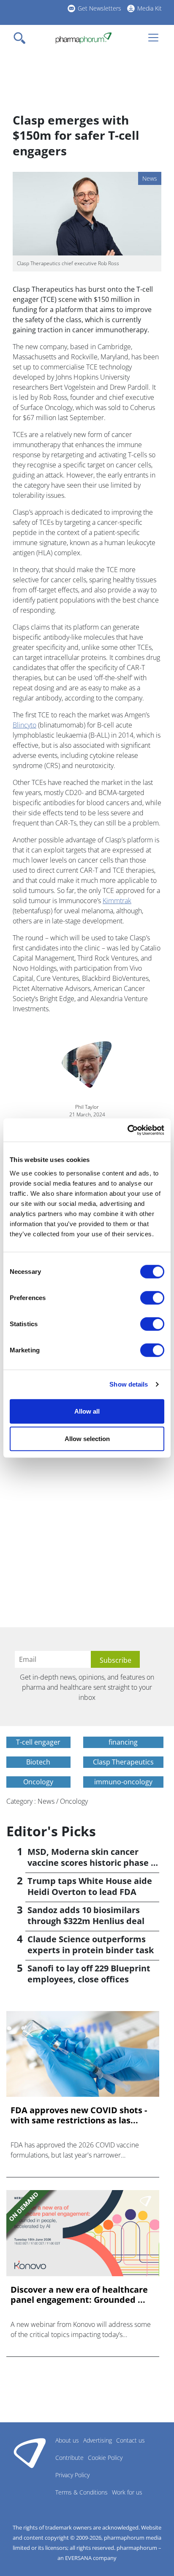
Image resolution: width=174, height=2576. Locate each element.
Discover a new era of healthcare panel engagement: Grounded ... (79, 2295)
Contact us (130, 2440)
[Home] (83, 38)
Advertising (98, 2440)
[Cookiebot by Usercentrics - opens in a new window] (127, 1130)
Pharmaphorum (30, 2453)
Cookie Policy (105, 2458)
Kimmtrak (117, 901)
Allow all (87, 1411)
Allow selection (87, 1439)
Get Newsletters (99, 8)
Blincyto (24, 725)
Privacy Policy (72, 2475)
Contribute (69, 2458)
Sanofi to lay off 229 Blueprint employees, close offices (89, 1974)
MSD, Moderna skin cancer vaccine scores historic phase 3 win (91, 1863)
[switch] (152, 1298)
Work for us (127, 2492)
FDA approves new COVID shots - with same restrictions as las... (79, 2115)
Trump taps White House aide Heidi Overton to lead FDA (90, 1886)
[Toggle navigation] (22, 38)
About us (67, 2440)
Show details (129, 1384)
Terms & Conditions (82, 2492)
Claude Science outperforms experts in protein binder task (91, 1945)
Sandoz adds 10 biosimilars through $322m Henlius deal (86, 1915)
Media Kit (150, 8)
